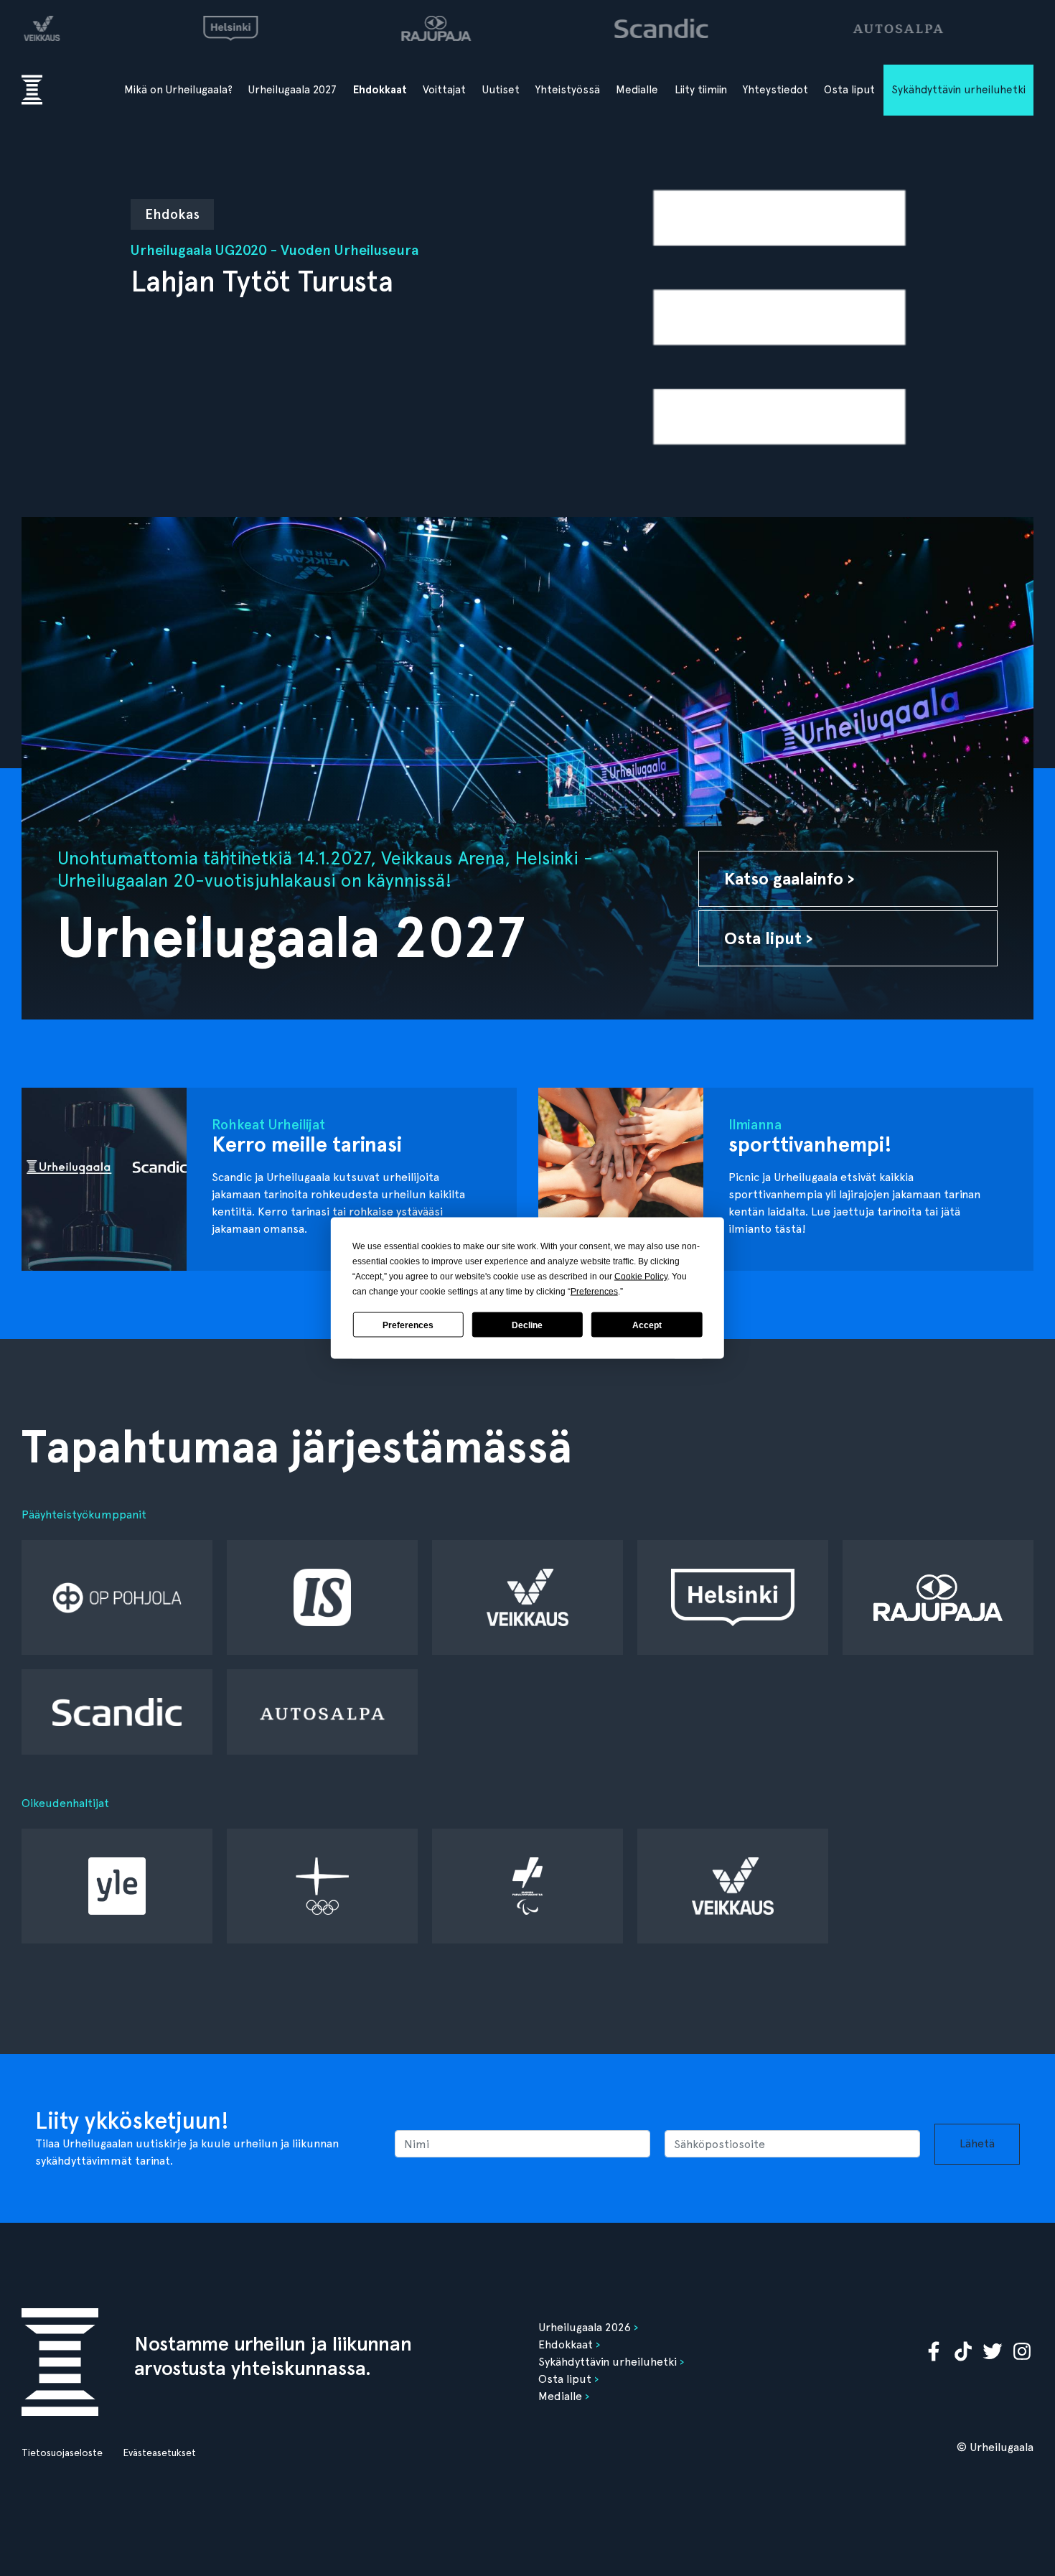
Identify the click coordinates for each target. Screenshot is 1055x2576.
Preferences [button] (594, 1292)
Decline (527, 1325)
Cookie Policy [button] (641, 1277)
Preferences (408, 1325)
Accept (647, 1325)
